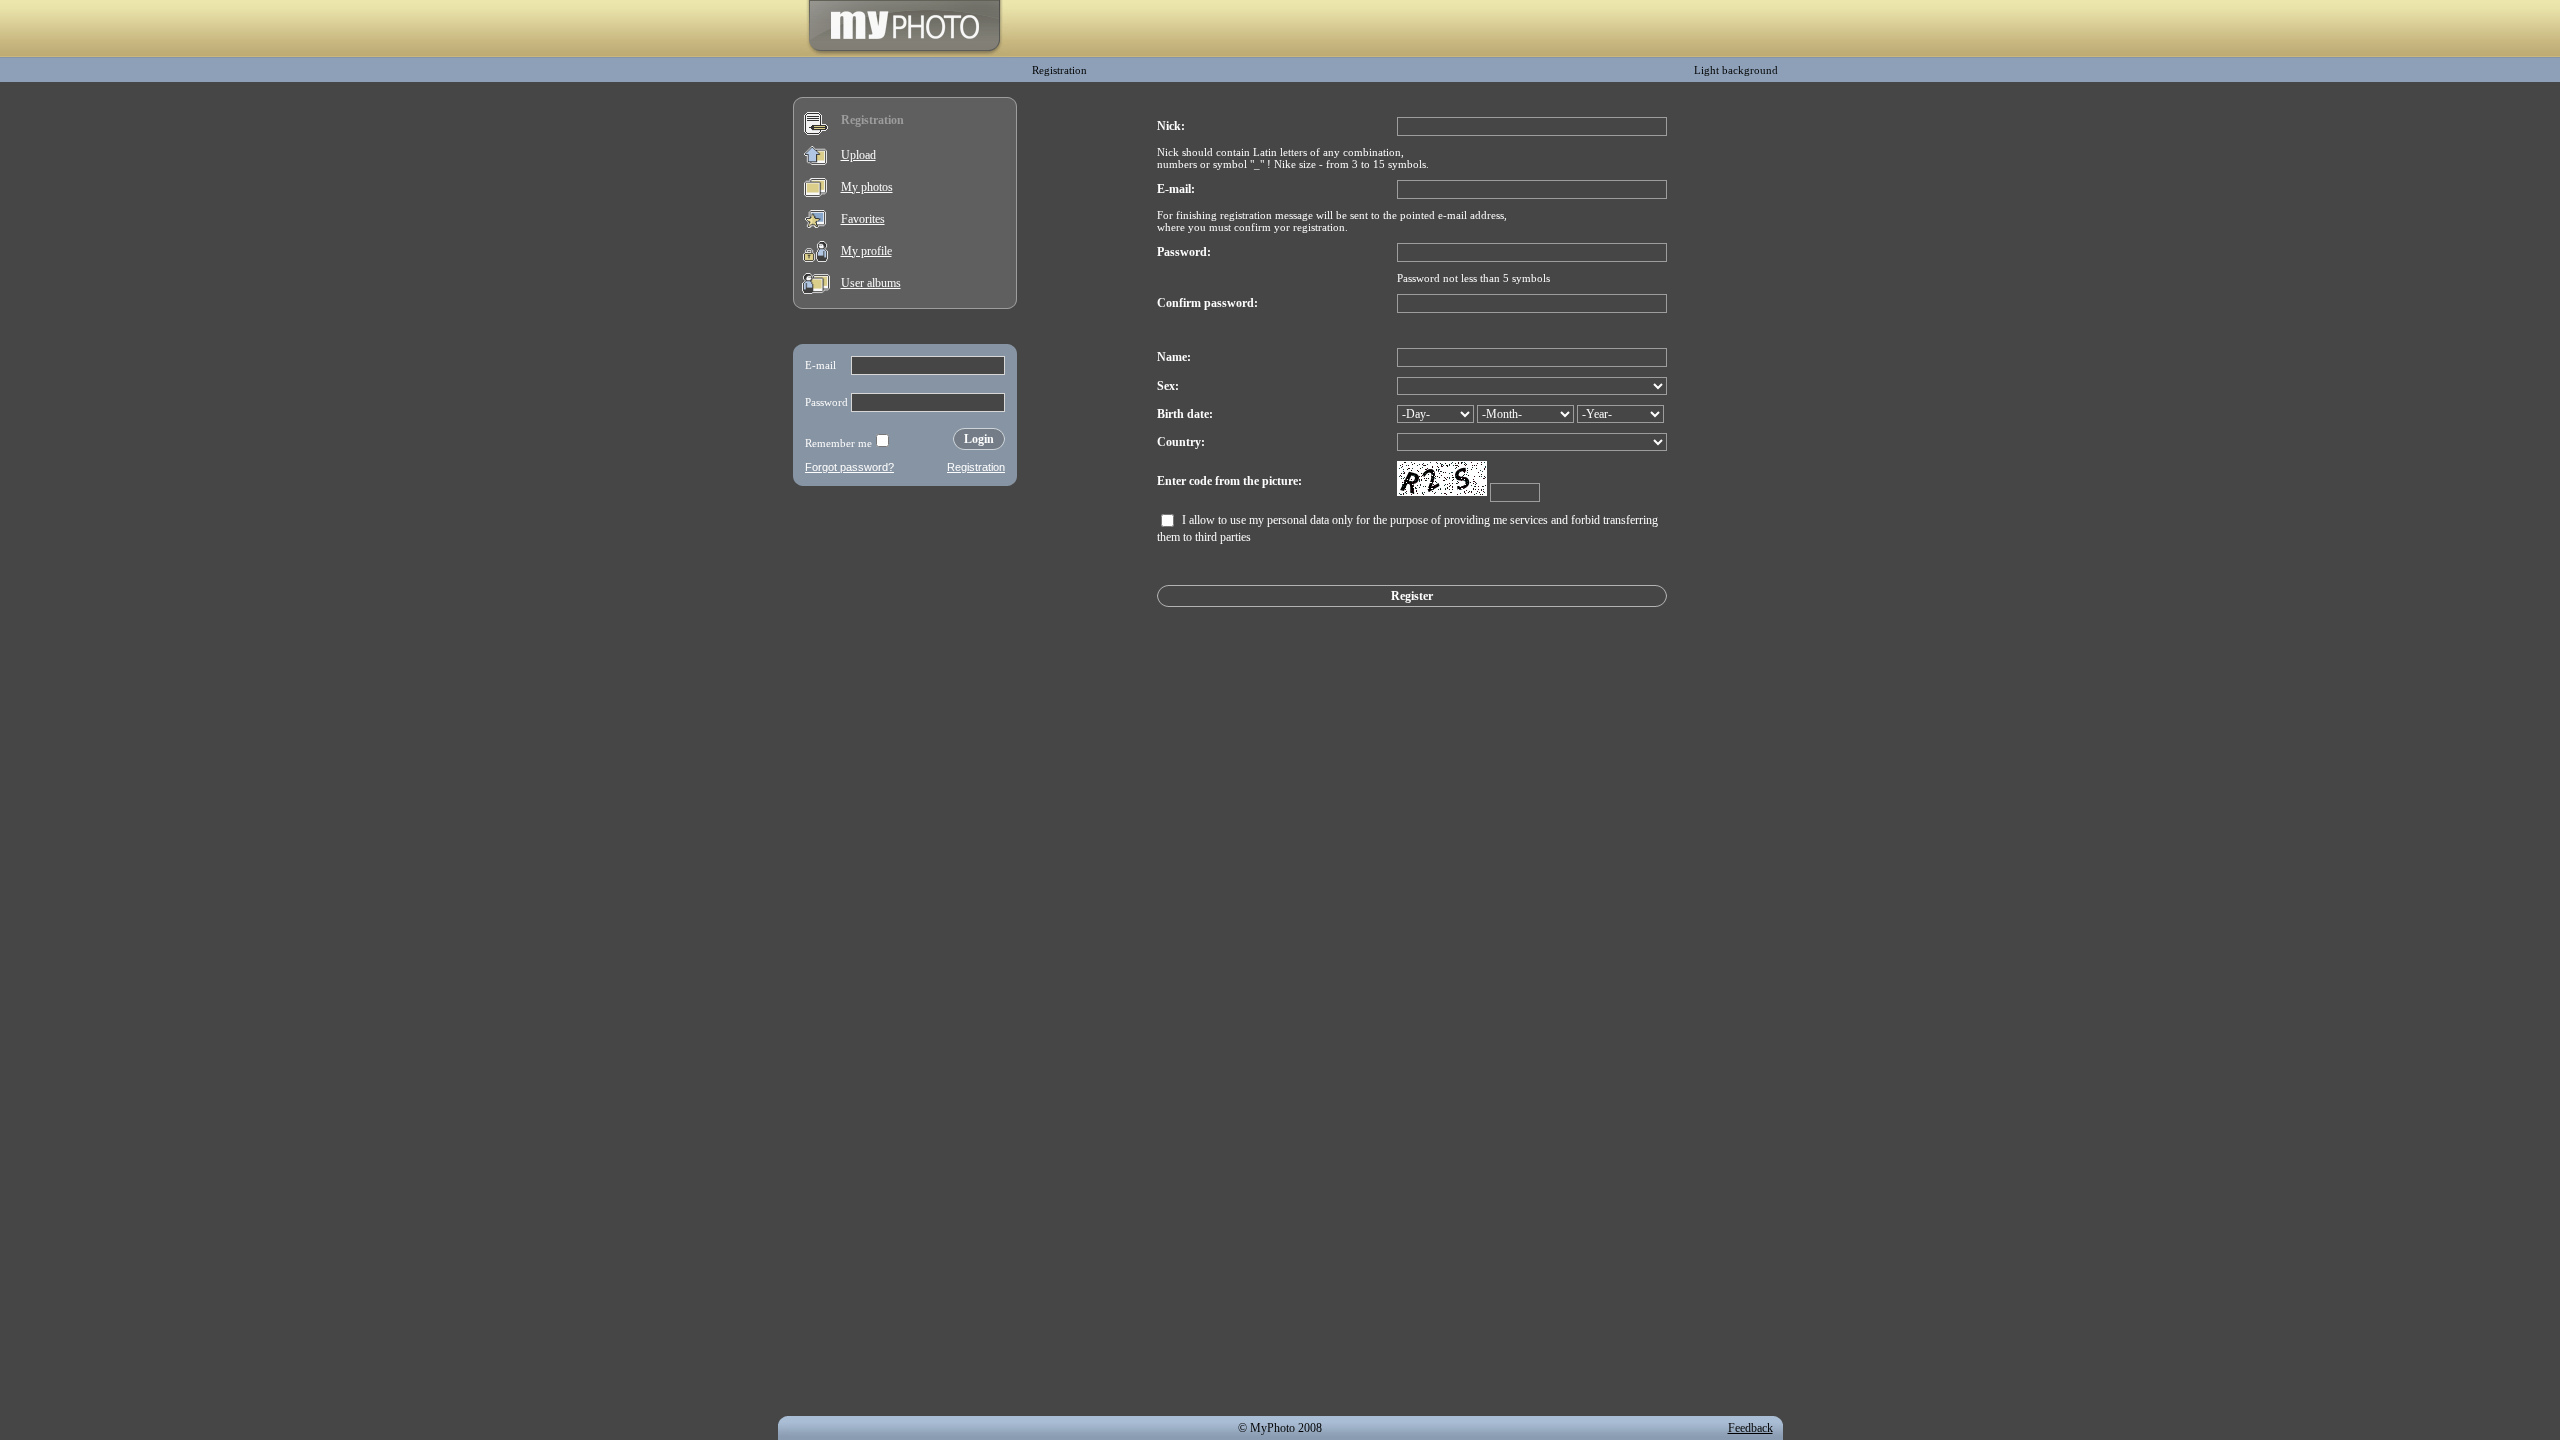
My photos (867, 187)
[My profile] (815, 258)
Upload (858, 155)
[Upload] (815, 161)
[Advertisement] (905, 624)
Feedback (1750, 1428)
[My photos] (815, 193)
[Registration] (816, 131)
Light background (1736, 70)
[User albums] (816, 290)
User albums (871, 283)
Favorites (863, 219)
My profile (866, 251)
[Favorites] (815, 224)
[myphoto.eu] (904, 53)
